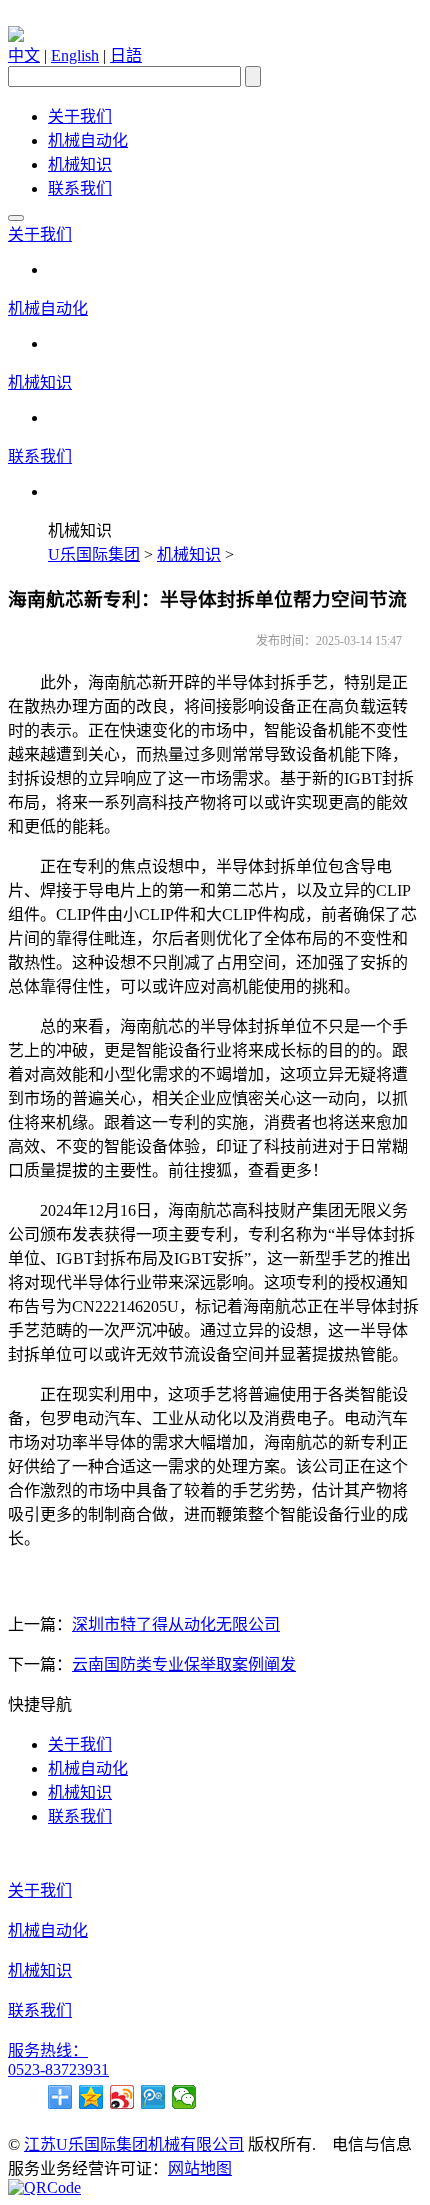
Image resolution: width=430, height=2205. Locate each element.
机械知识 (80, 164)
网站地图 (200, 2168)
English (75, 55)
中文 (24, 55)
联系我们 (80, 188)
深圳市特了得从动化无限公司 (176, 1624)
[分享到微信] (184, 2097)
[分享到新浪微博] (122, 2097)
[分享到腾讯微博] (153, 2097)
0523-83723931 (58, 2069)
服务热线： (48, 2050)
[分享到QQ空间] (91, 2097)
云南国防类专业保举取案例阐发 (184, 1664)
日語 (126, 55)
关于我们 (80, 116)
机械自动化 (88, 140)
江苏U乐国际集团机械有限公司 (134, 2144)
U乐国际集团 (94, 554)
